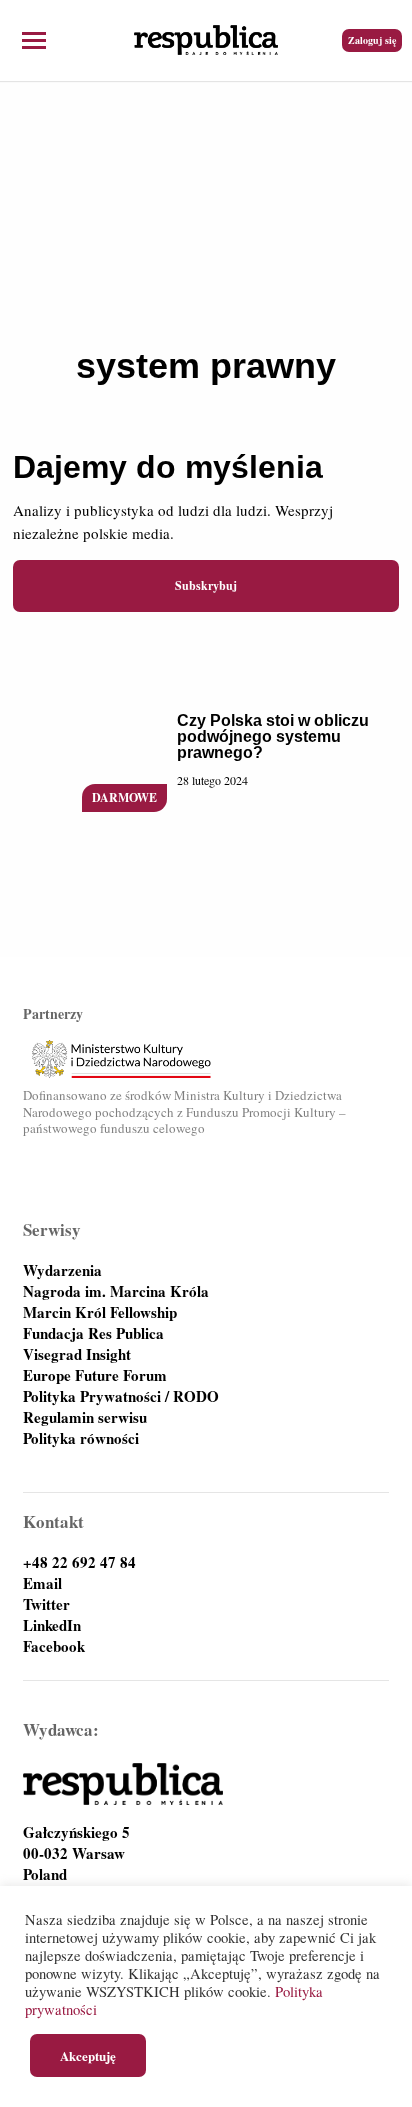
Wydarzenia (62, 1270)
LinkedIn (52, 1625)
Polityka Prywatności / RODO (121, 1396)
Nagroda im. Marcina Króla (116, 1291)
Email (42, 1583)
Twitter (46, 1604)
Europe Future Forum (95, 1375)
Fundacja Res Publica (93, 1333)
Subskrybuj (206, 585)
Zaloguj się (372, 40)
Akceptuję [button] (88, 2055)
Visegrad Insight (77, 1354)
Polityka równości (81, 1438)
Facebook (54, 1646)
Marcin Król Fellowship (100, 1312)
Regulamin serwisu (85, 1417)
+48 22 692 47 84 (79, 1562)
